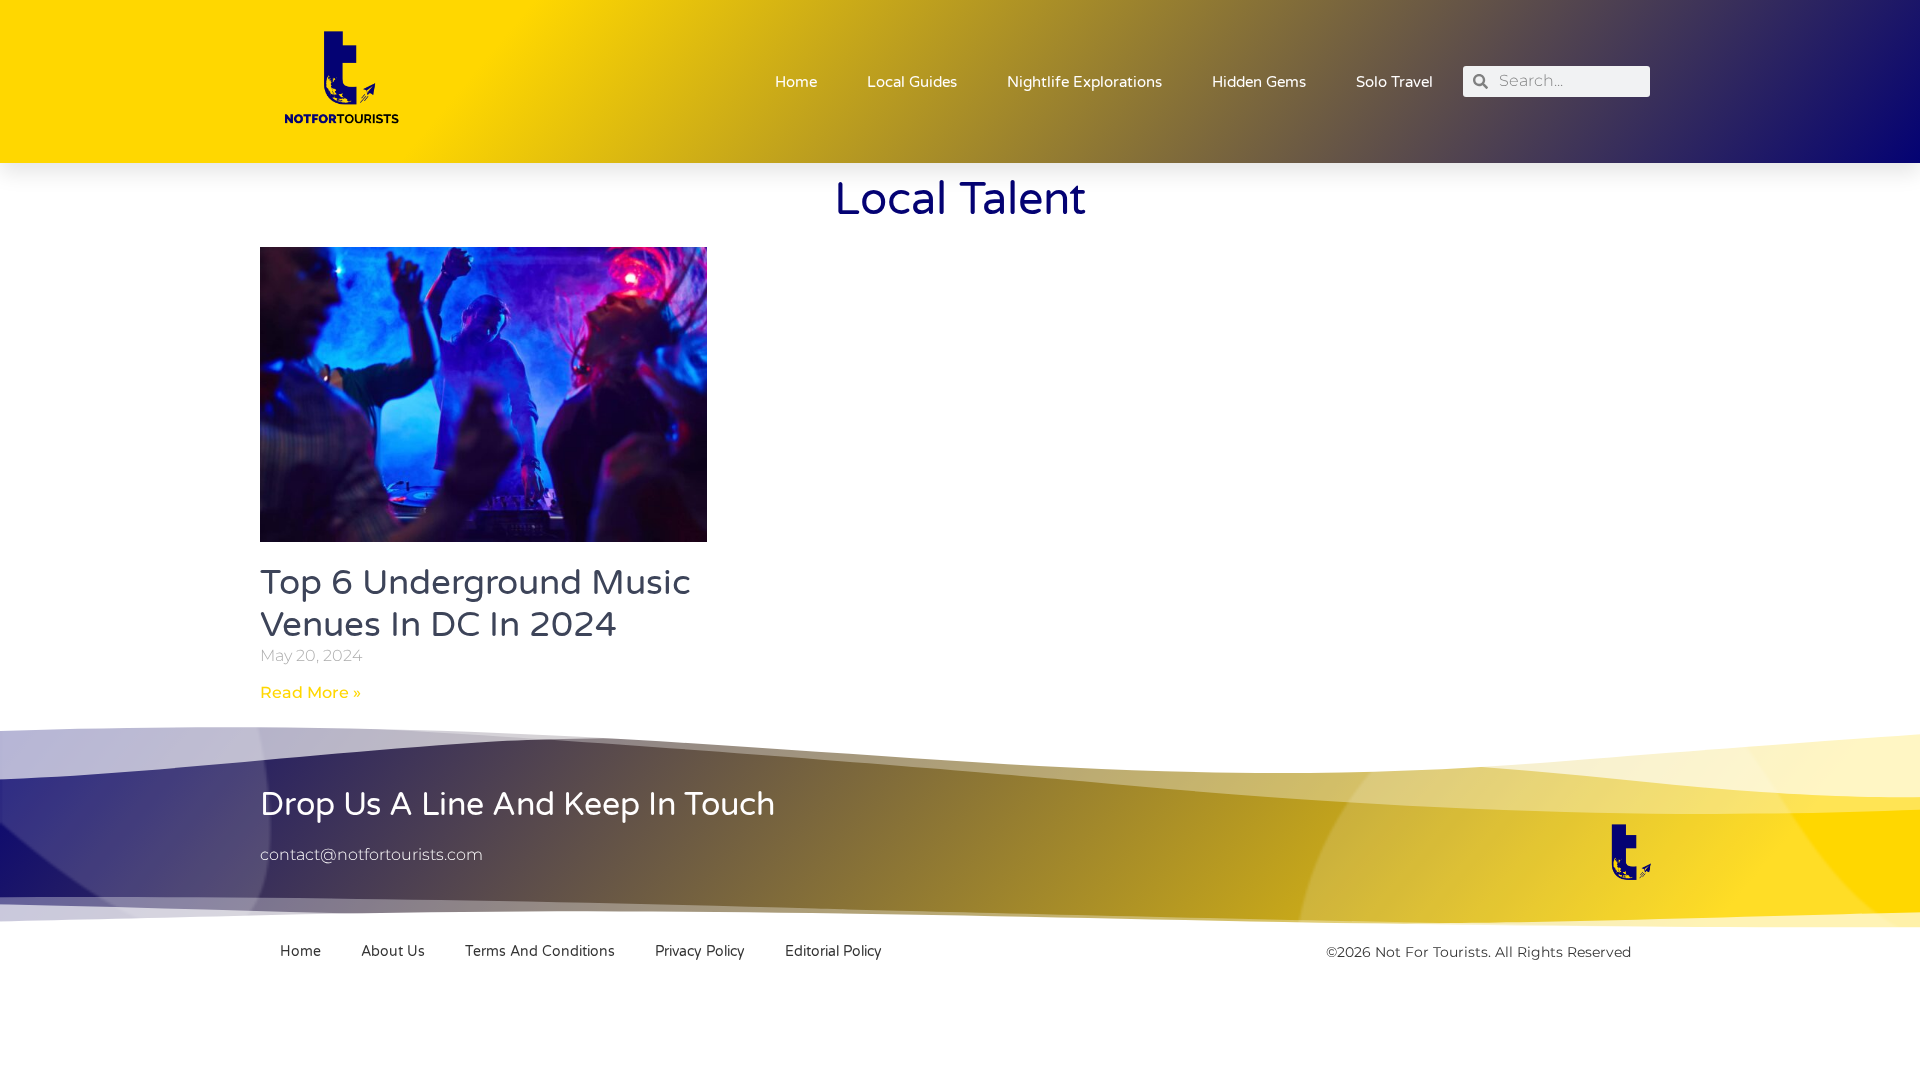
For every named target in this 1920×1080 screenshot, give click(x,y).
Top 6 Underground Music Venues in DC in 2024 (475, 604)
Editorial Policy (833, 951)
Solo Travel (1394, 82)
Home (796, 82)
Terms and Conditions (540, 951)
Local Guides (912, 82)
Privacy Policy (700, 951)
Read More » (310, 692)
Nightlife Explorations (1084, 82)
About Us (393, 951)
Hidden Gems (1259, 82)
